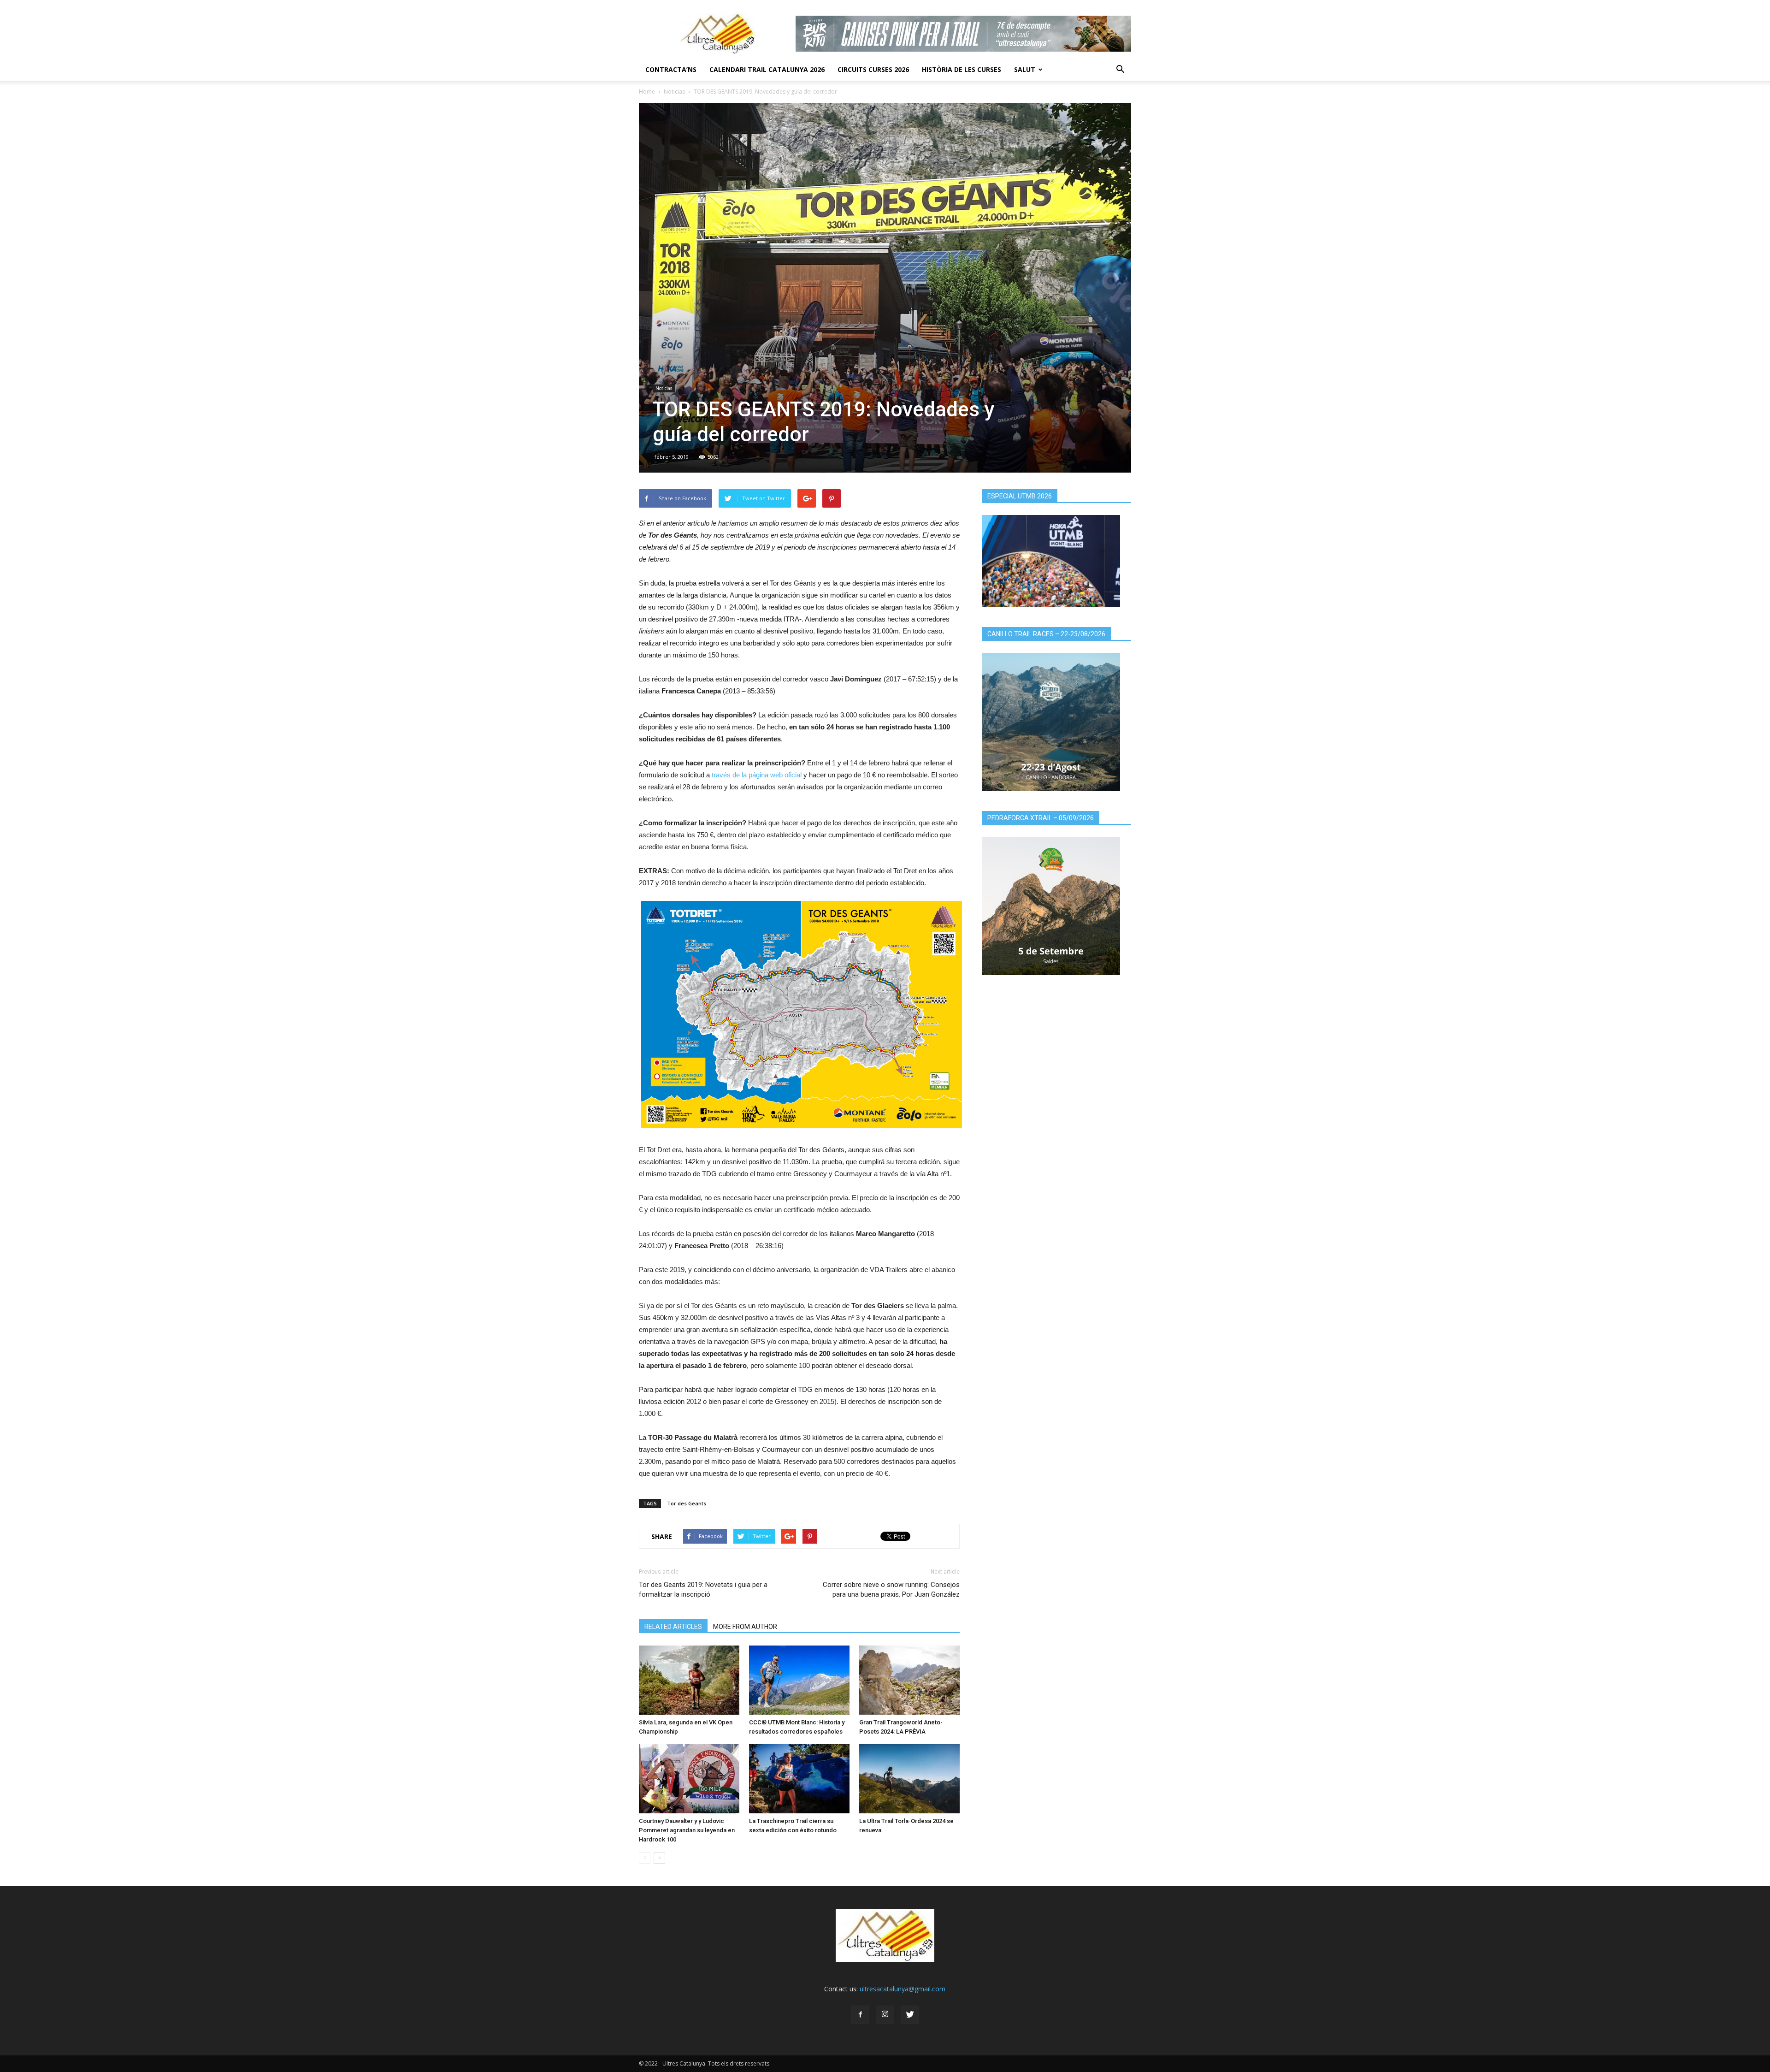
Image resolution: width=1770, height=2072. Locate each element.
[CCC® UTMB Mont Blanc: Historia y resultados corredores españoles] (799, 1680)
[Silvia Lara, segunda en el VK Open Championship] (689, 1680)
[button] (1120, 70)
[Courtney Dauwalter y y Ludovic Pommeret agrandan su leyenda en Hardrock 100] (689, 1779)
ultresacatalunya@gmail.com (903, 1989)
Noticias (674, 92)
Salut (1025, 69)
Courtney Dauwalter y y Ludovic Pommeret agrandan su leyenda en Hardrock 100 (687, 1830)
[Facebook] (860, 2015)
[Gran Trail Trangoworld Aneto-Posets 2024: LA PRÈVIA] (909, 1680)
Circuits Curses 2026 (873, 69)
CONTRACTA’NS (671, 69)
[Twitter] (910, 2015)
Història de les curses (962, 69)
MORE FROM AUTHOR (745, 1627)
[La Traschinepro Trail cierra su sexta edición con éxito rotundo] (799, 1779)
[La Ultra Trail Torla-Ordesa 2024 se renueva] (909, 1779)
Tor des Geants (687, 1503)
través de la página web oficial (757, 775)
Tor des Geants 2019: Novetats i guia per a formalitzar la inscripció (703, 1590)
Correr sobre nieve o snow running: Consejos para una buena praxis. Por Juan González (891, 1590)
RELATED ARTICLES (673, 1627)
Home (647, 92)
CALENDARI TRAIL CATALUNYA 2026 (767, 69)
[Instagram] (885, 2015)
